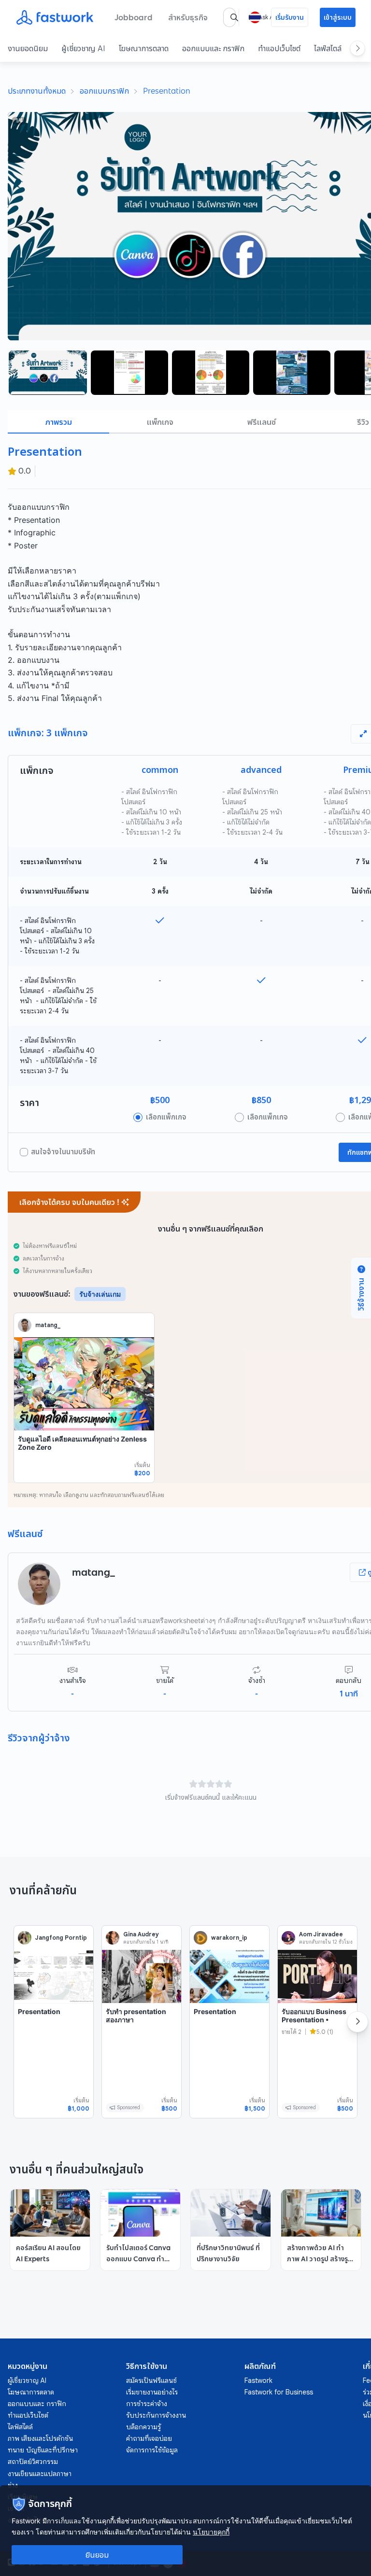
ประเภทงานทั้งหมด (37, 91)
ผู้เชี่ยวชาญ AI (83, 48)
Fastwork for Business (279, 2392)
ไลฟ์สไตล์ (328, 48)
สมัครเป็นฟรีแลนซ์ (151, 2380)
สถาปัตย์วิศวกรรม (33, 2462)
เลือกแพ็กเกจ (166, 1117)
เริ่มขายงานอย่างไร (152, 2392)
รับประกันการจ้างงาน (156, 2415)
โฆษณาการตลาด (144, 48)
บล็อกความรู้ (143, 2427)
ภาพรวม (59, 422)
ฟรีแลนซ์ (262, 422)
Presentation (167, 91)
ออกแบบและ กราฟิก (213, 48)
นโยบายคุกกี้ (211, 2532)
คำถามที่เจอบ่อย (149, 2438)
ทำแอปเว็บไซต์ (279, 48)
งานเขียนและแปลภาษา (40, 2474)
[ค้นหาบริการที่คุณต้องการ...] (234, 17)
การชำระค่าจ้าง (147, 2404)
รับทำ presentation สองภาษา (136, 2016)
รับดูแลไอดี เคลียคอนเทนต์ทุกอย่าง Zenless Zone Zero (82, 1443)
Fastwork (258, 2380)
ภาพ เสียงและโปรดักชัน (40, 2438)
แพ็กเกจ (160, 422)
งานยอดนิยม (28, 48)
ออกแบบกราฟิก (104, 91)
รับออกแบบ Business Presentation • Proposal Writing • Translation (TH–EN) (315, 2024)
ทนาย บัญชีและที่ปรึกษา (43, 2450)
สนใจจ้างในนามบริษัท (63, 1152)
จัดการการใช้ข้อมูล (152, 2450)
